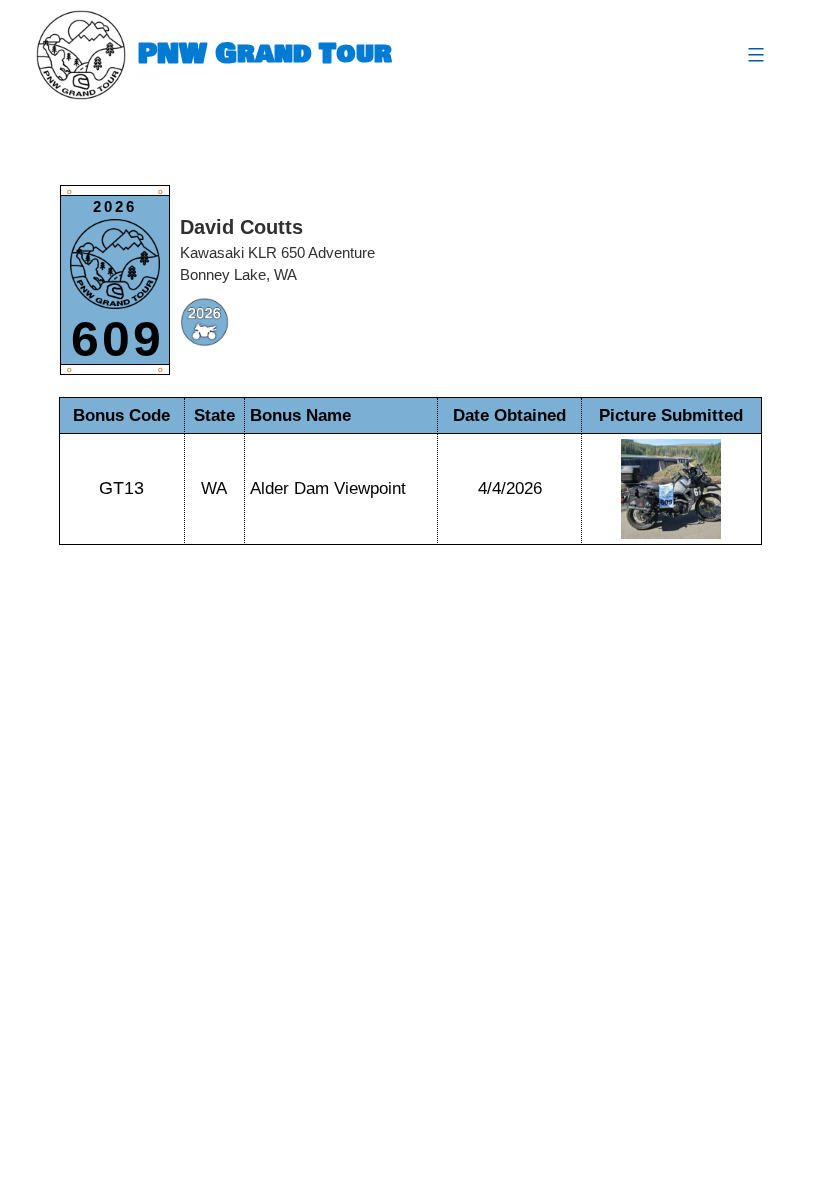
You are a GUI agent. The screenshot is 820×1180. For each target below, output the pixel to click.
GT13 (121, 488)
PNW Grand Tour (265, 54)
